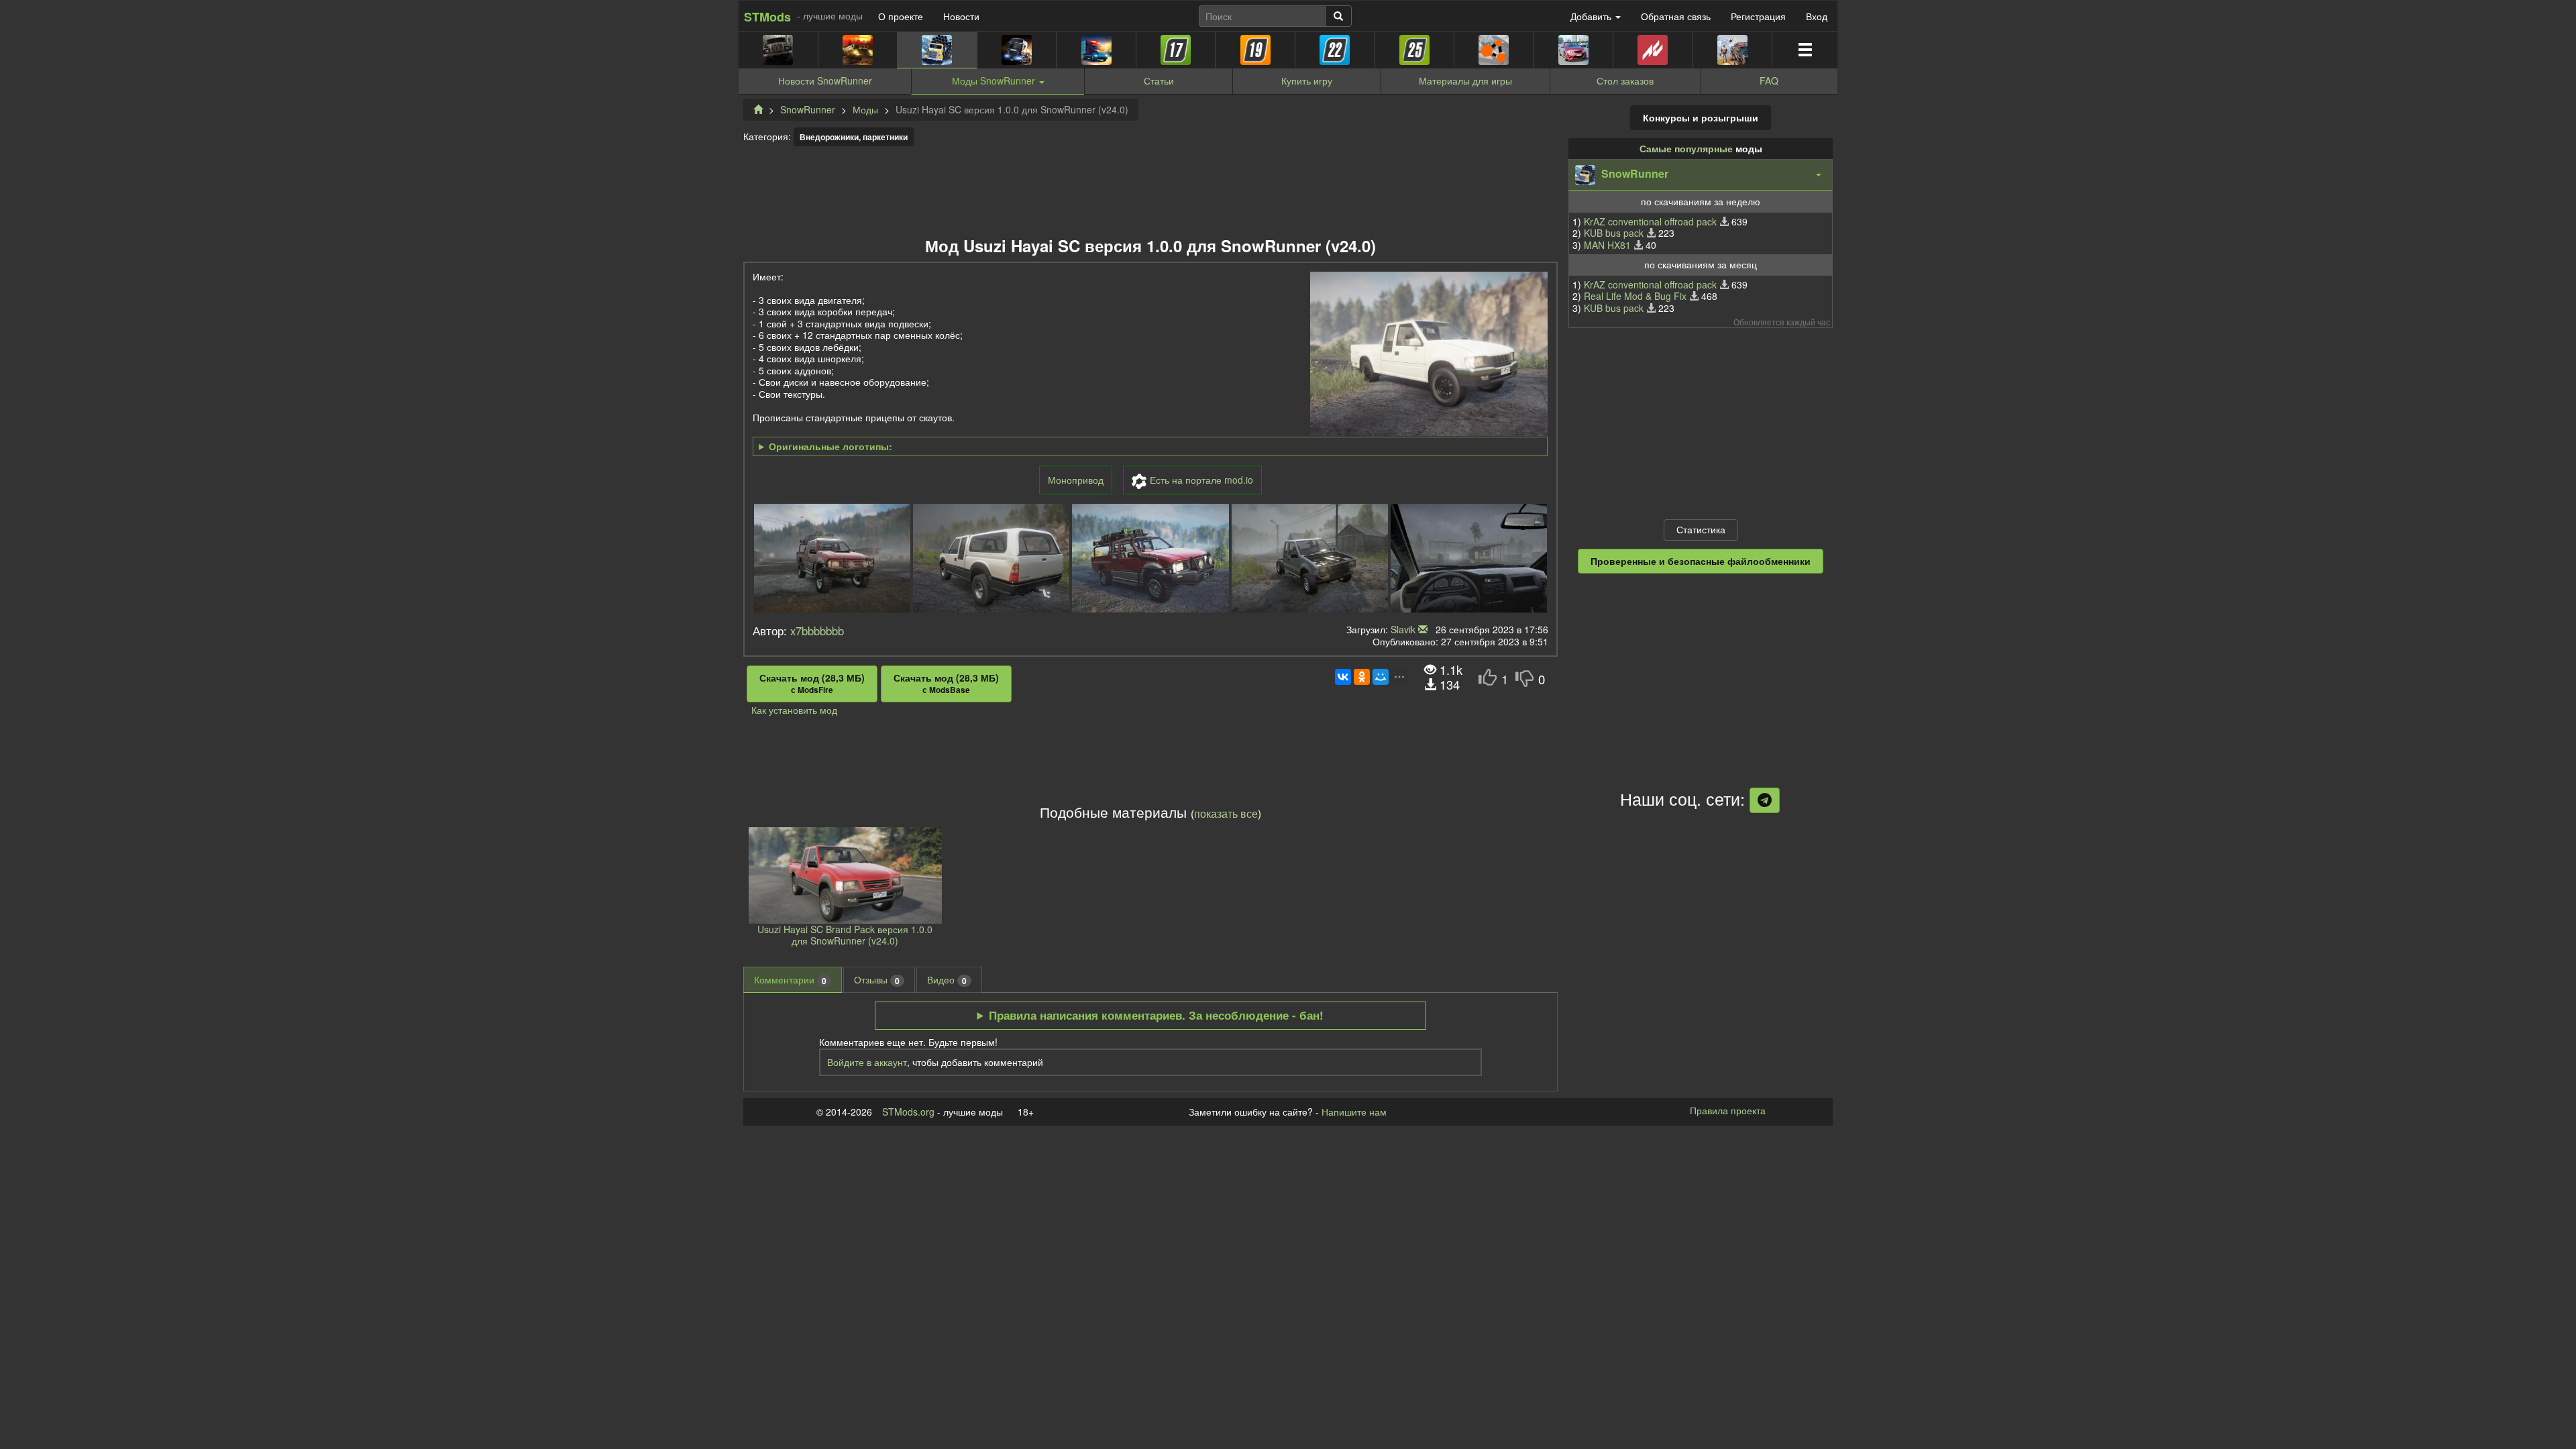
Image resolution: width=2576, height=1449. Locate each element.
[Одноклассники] (1362, 677)
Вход (1817, 16)
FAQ (1769, 80)
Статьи (1159, 80)
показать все (1226, 813)
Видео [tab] (947, 980)
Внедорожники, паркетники (854, 137)
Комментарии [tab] (790, 980)
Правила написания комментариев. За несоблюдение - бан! (1156, 1015)
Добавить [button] (1592, 16)
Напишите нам (1354, 1112)
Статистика (1701, 529)
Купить (1307, 80)
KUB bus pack (1614, 233)
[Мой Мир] (1381, 677)
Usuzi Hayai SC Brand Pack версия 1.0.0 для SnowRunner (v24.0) (845, 935)
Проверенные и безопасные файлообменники (1701, 561)
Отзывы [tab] (877, 980)
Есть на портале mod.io (1201, 480)
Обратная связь (1676, 16)
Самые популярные (1686, 148)
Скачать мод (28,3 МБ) (812, 684)
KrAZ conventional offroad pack (1650, 221)
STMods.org (908, 1112)
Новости (961, 16)
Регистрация (1758, 16)
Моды (865, 109)
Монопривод (1076, 480)
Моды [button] (994, 80)
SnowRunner (808, 109)
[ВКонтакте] (1343, 677)
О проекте (901, 16)
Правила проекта (1728, 1110)
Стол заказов (1625, 80)
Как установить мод (794, 710)
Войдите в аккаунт (867, 1062)
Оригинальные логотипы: (830, 447)
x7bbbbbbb (817, 631)
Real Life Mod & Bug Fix (1635, 296)
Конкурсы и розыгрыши (1701, 117)
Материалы (1465, 80)
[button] (1701, 175)
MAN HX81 (1607, 245)
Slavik (1403, 629)
